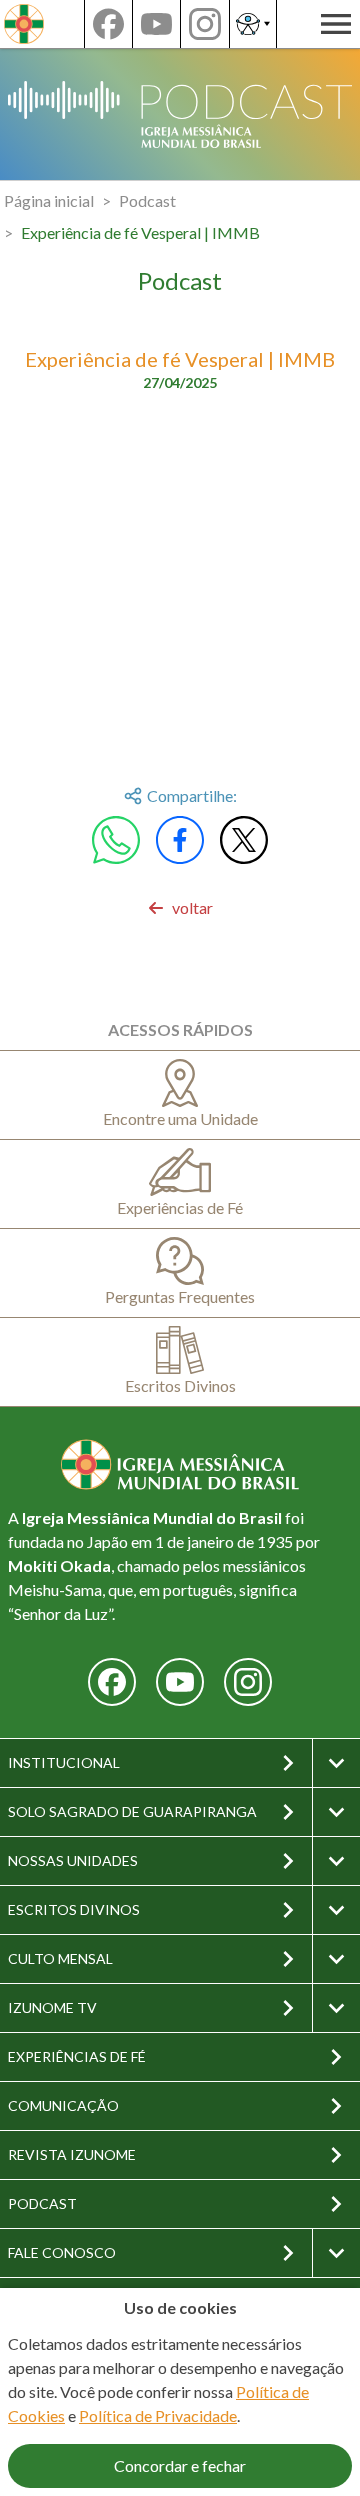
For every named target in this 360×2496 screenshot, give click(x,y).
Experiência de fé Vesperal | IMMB (140, 232)
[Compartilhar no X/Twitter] (244, 840)
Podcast (147, 200)
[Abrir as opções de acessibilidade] (253, 24)
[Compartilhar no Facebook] (180, 840)
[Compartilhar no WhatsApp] (116, 840)
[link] (180, 908)
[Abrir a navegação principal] (336, 24)
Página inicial (49, 200)
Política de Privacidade (158, 2415)
